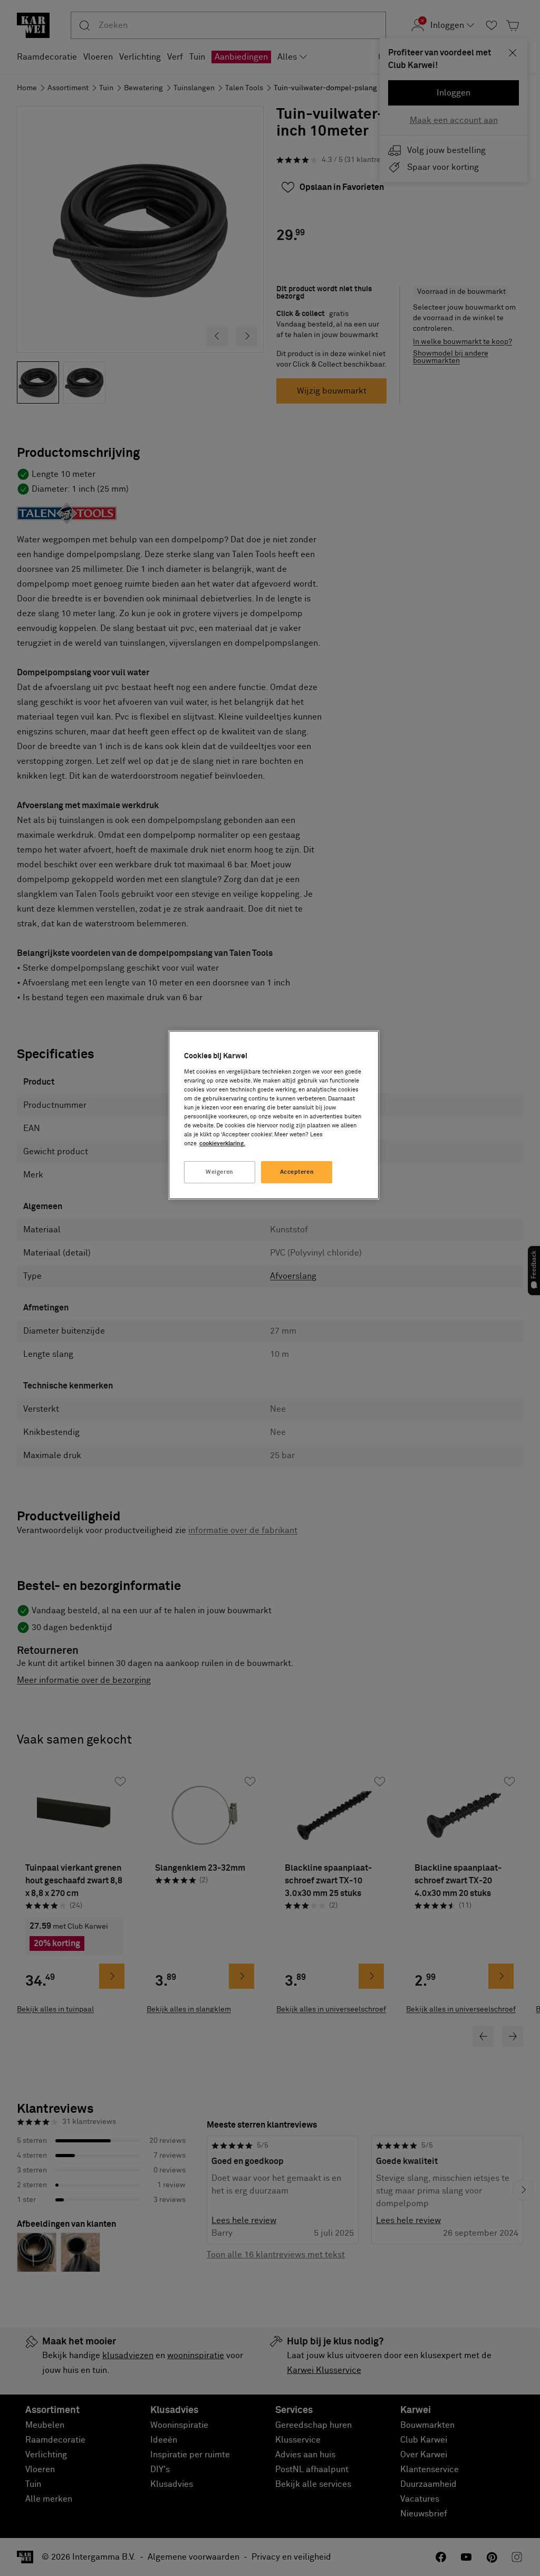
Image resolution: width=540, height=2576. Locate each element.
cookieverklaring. (222, 1143)
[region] (274, 1115)
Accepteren (297, 1172)
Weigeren (220, 1172)
